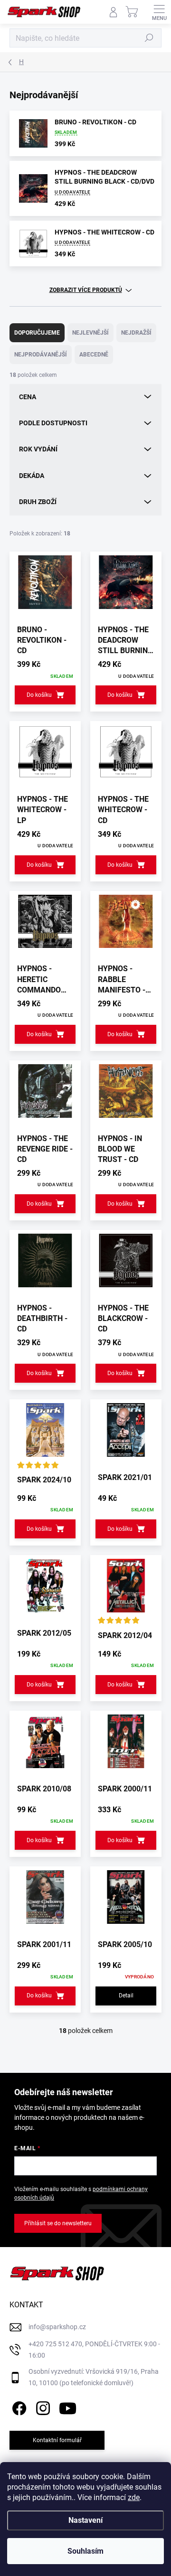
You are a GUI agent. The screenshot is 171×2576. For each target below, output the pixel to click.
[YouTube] (68, 2407)
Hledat (149, 38)
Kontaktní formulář (57, 2440)
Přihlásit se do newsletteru (58, 2223)
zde (134, 2497)
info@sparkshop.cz (57, 2327)
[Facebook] (18, 2407)
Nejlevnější (90, 333)
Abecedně (94, 355)
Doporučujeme (37, 333)
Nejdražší (136, 333)
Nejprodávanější (41, 355)
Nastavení (85, 2520)
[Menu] (159, 12)
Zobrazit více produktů (86, 290)
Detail (126, 1995)
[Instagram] (42, 2407)
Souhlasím (85, 2551)
